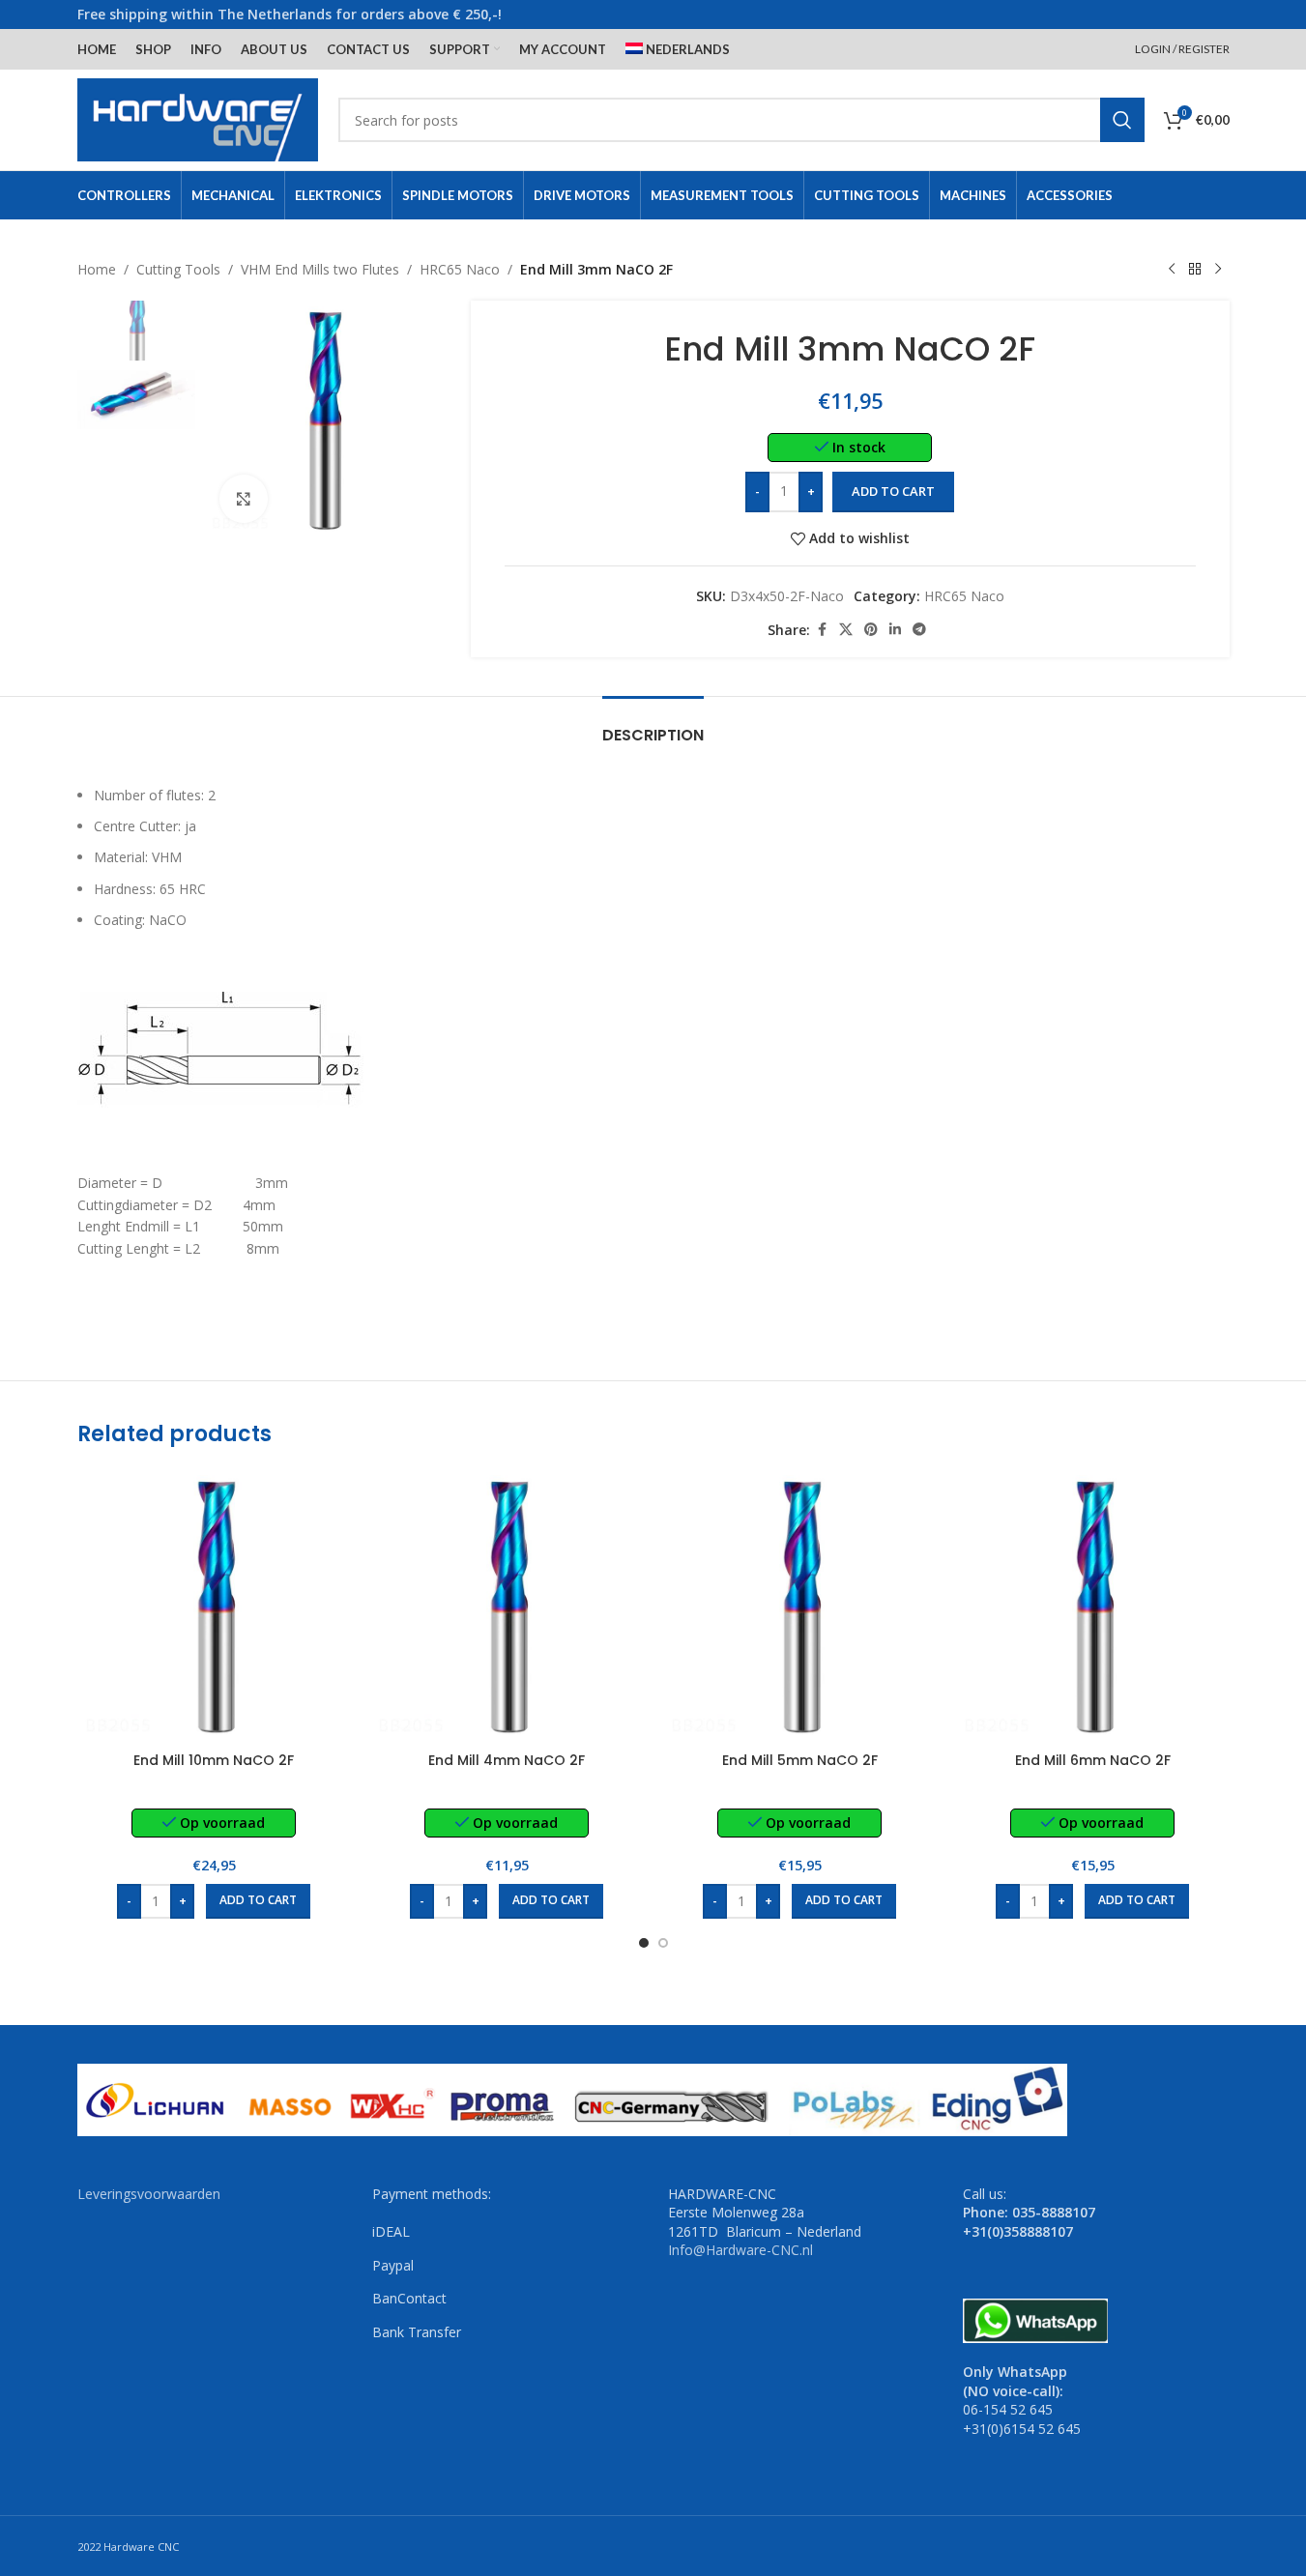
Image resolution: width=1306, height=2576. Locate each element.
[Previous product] (1172, 270)
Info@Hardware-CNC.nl (740, 2250)
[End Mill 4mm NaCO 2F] (507, 1605)
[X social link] (846, 630)
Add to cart (893, 491)
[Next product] (1218, 270)
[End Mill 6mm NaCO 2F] (1093, 1605)
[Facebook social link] (822, 630)
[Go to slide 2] (663, 1943)
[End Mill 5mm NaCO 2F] (800, 1605)
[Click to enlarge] (244, 499)
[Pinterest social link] (871, 630)
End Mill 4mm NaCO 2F (507, 1760)
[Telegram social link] (919, 630)
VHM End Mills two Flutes (320, 269)
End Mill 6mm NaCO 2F (1093, 1760)
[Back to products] (1195, 270)
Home (97, 269)
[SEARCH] (1122, 120)
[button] (258, 1901)
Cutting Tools (178, 269)
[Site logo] (198, 118)
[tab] (653, 725)
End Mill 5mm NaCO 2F (800, 1760)
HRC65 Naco (460, 269)
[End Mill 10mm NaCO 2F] (214, 1605)
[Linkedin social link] (895, 630)
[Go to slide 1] (644, 1943)
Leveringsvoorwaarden (149, 2194)
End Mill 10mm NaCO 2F (214, 1760)
